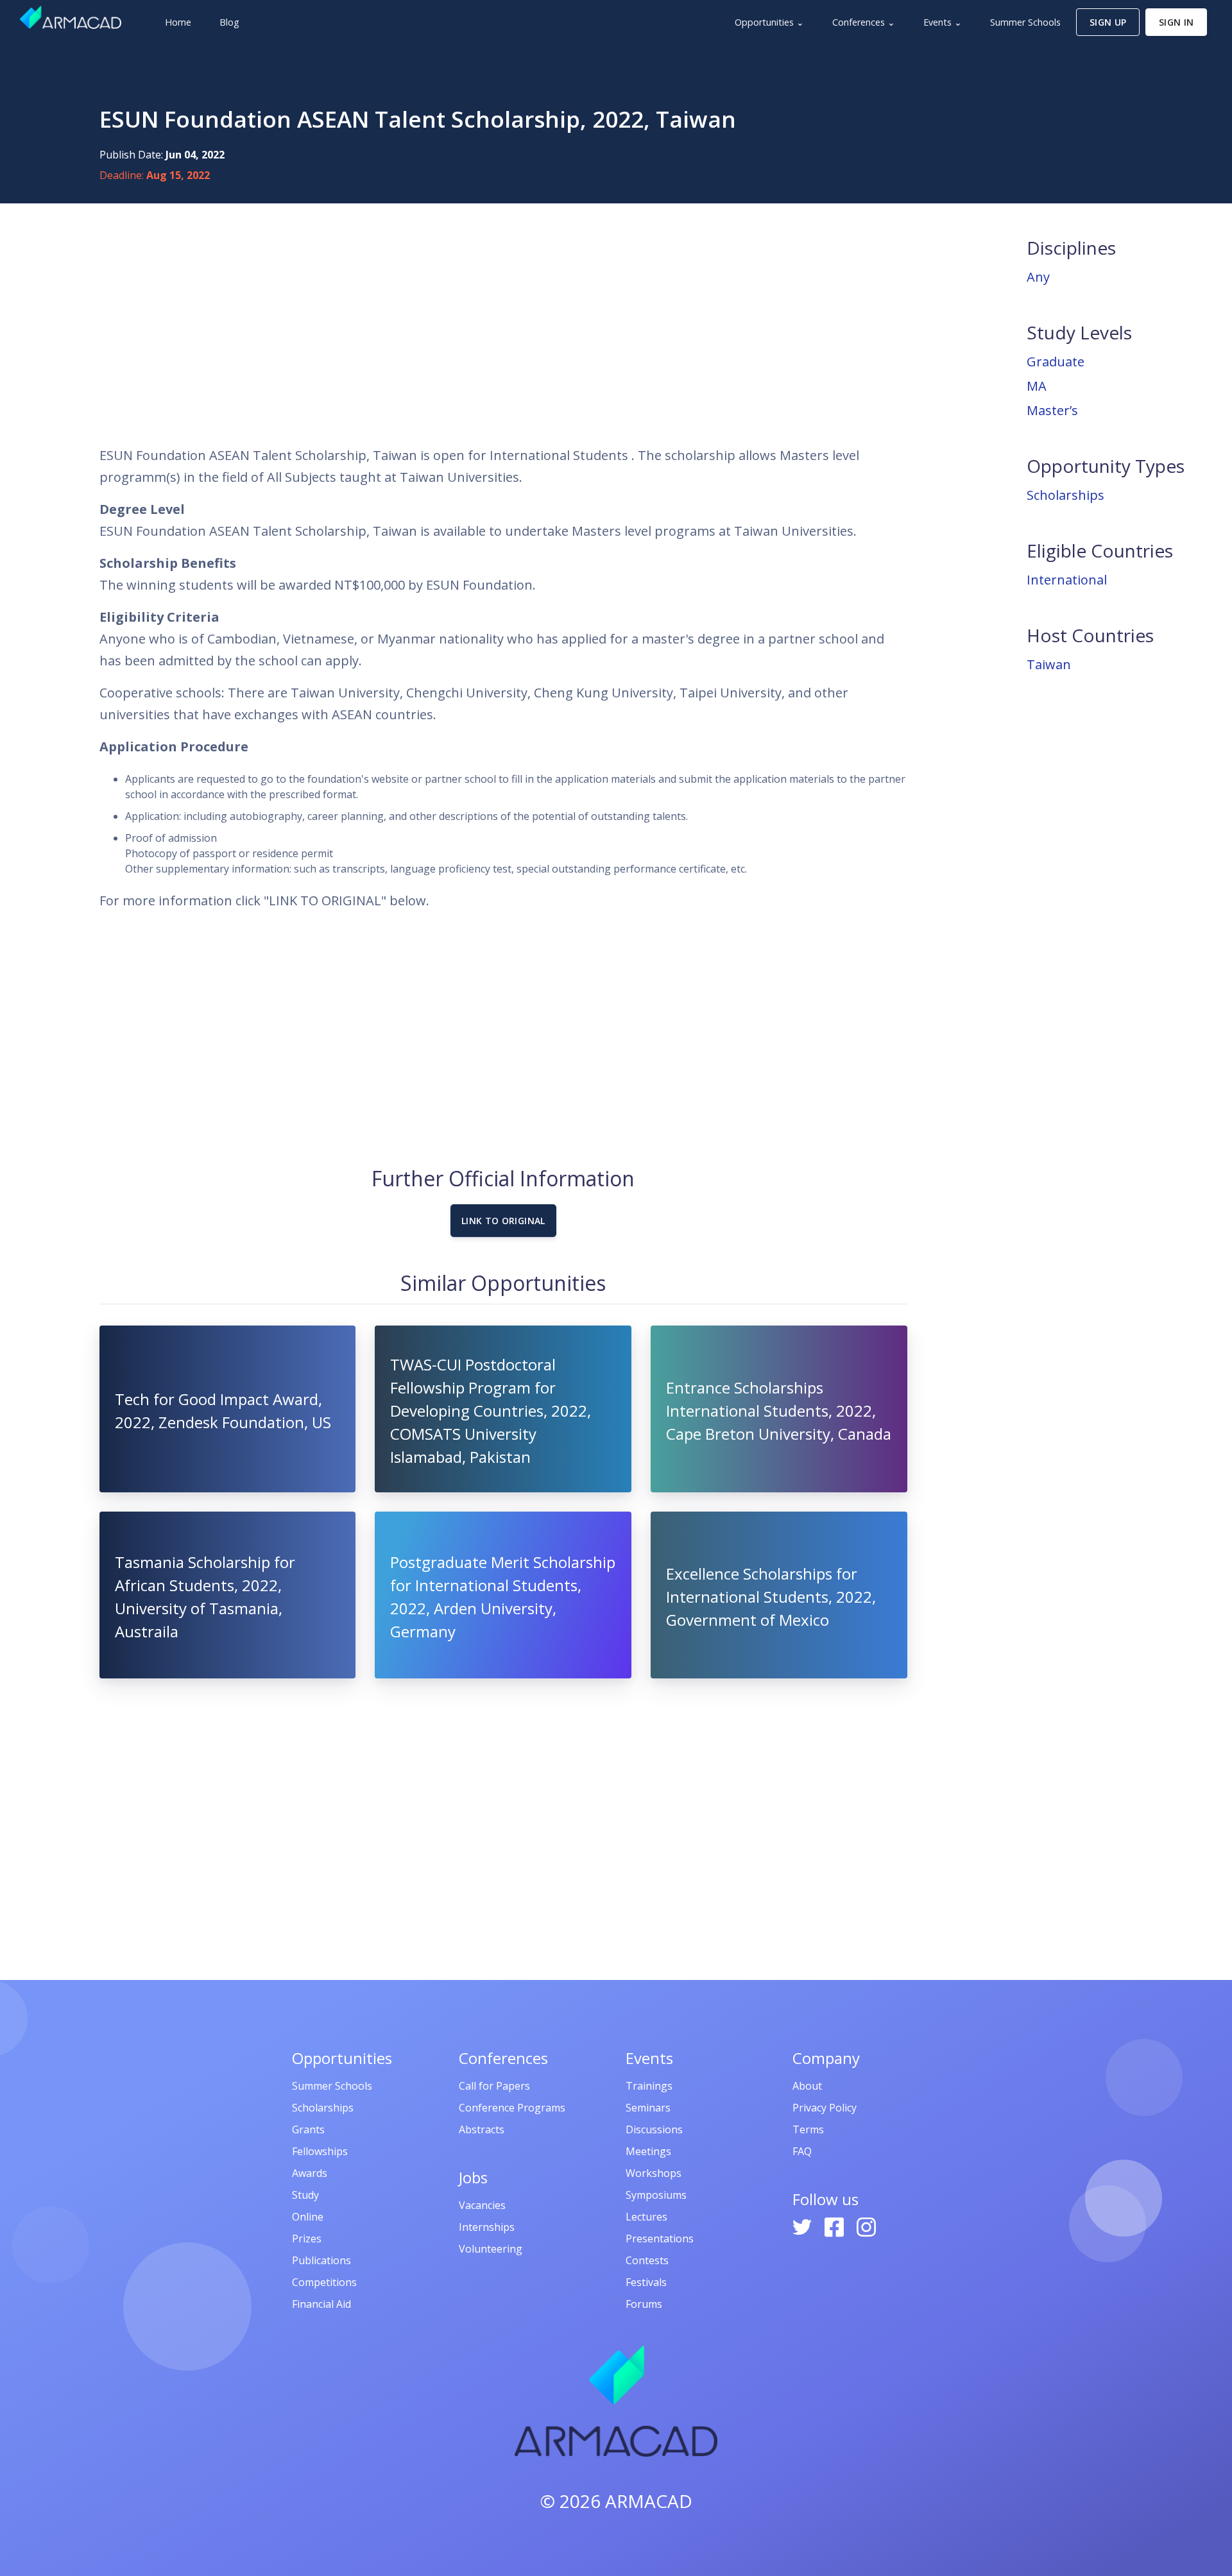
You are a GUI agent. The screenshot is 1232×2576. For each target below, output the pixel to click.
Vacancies (482, 2205)
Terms (808, 2129)
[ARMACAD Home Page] (71, 17)
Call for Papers (494, 2086)
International (1067, 580)
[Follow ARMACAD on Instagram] (866, 2226)
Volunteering (491, 2249)
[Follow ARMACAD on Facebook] (835, 2226)
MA (1037, 386)
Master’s (1052, 410)
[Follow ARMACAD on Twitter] (803, 2226)
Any (1038, 277)
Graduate (1056, 362)
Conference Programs (512, 2108)
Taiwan (1049, 664)
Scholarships (1065, 495)
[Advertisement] (503, 324)
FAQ (802, 2151)
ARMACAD (649, 2501)
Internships (487, 2227)
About (807, 2086)
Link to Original (503, 1221)
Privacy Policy (825, 2108)
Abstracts (482, 2129)
